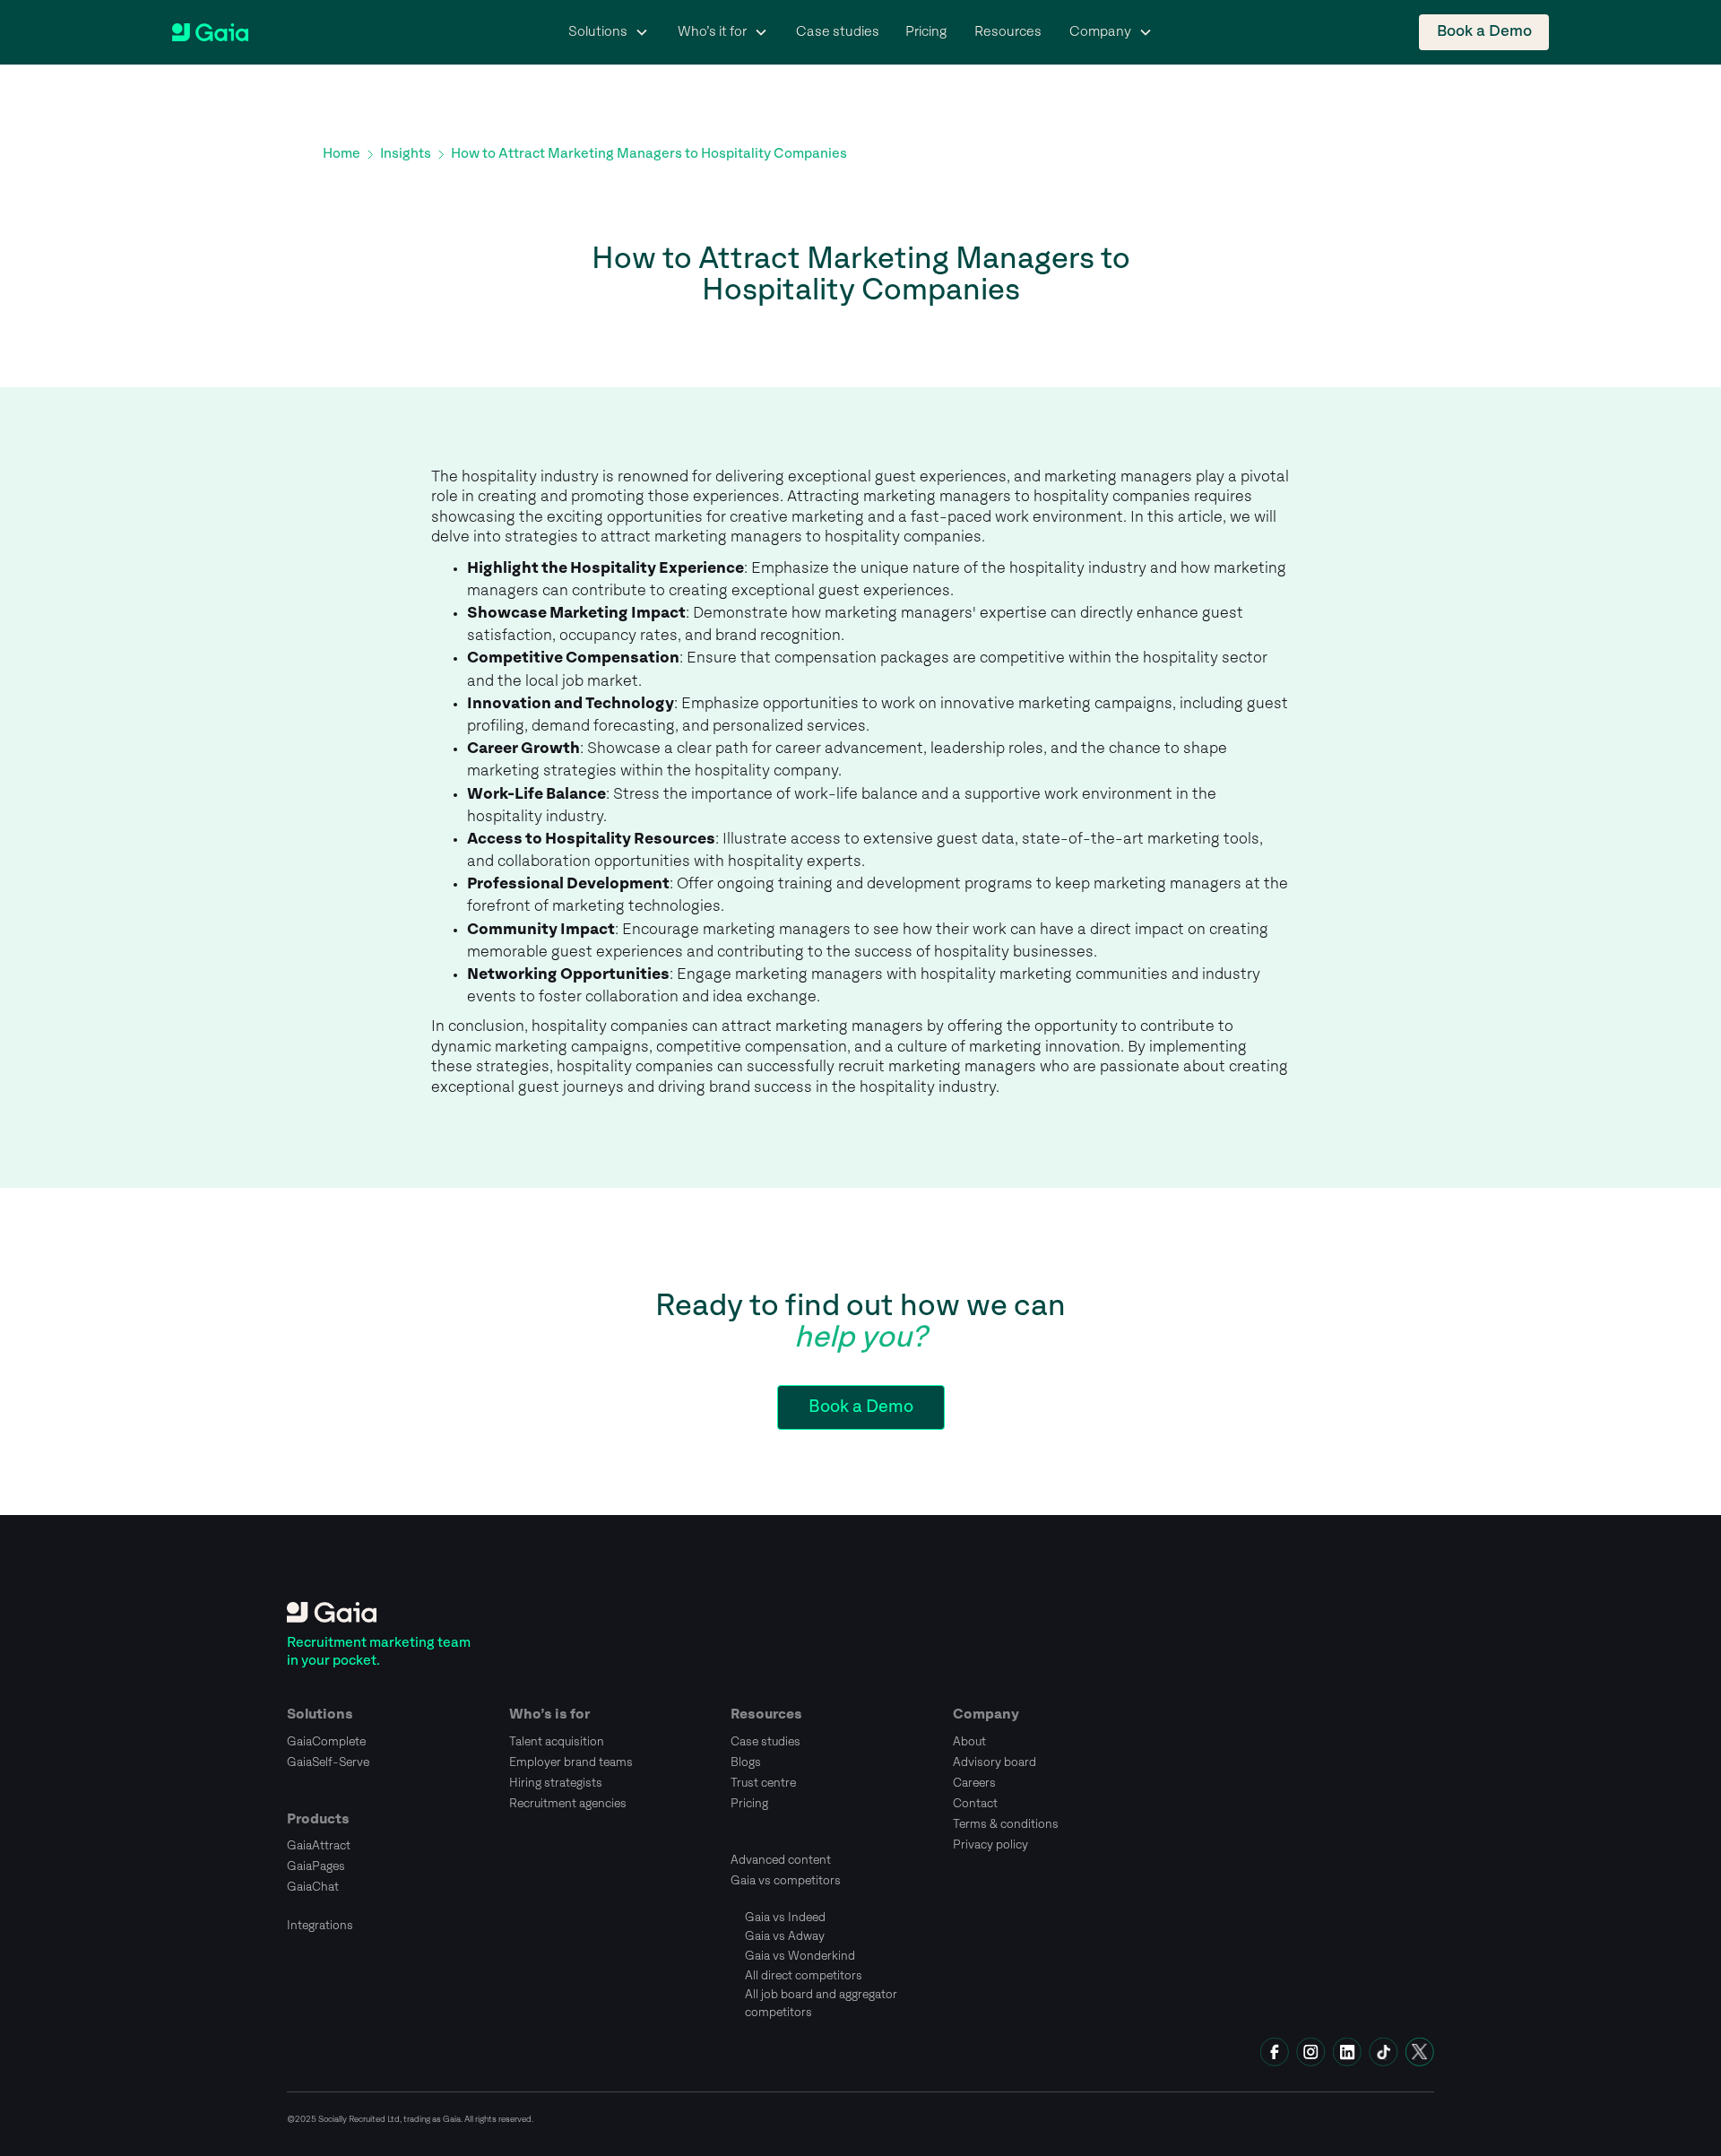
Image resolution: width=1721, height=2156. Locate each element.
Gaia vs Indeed (785, 1918)
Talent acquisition (557, 1742)
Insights (406, 154)
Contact (975, 1804)
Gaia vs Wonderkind (800, 1956)
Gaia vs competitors (786, 1881)
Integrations (320, 1926)
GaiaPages (316, 1866)
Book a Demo (1484, 32)
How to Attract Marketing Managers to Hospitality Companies (649, 154)
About (969, 1742)
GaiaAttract (319, 1846)
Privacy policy (990, 1845)
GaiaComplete (326, 1742)
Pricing (926, 32)
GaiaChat (313, 1887)
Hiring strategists (556, 1783)
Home (342, 154)
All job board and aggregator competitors (821, 2004)
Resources (1008, 32)
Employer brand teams (571, 1762)
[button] (609, 32)
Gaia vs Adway (785, 1936)
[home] (210, 33)
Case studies (838, 32)
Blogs (746, 1762)
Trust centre (763, 1783)
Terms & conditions (1006, 1824)
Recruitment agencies (568, 1804)
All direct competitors (804, 1976)
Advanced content (781, 1860)
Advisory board (995, 1762)
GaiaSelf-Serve (328, 1762)
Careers (974, 1783)
